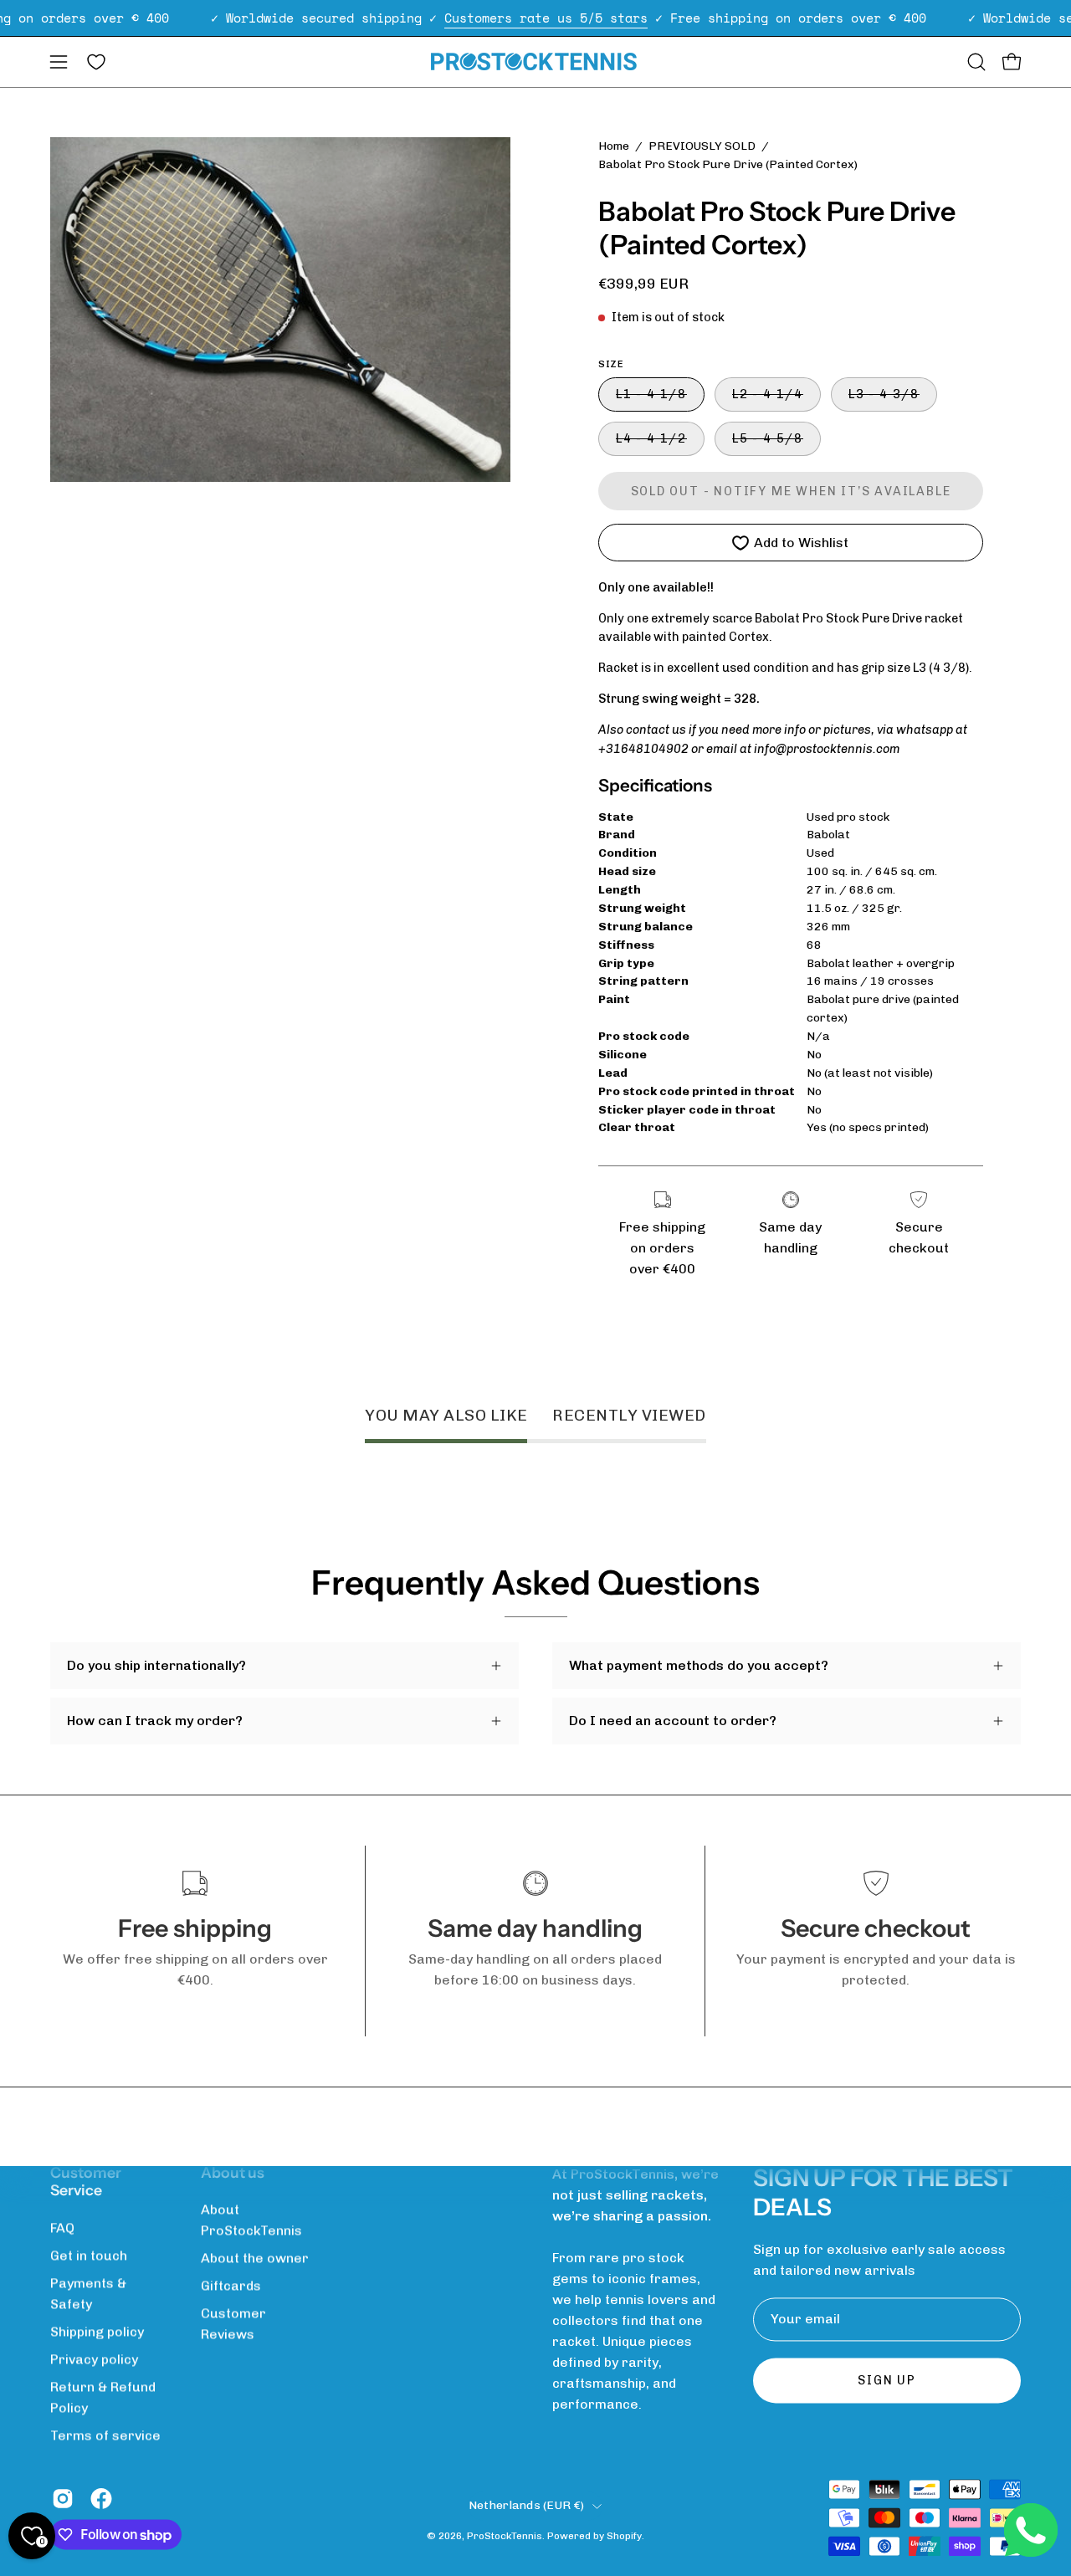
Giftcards (231, 2285)
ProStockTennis (505, 2536)
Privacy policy (94, 2359)
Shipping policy (97, 2331)
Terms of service (105, 2435)
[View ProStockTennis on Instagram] (63, 2498)
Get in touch (89, 2255)
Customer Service (86, 2182)
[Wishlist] (96, 62)
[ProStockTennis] (535, 61)
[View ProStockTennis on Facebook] (101, 2498)
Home (614, 146)
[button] (976, 62)
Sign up (887, 2381)
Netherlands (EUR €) (526, 2505)
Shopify (624, 2536)
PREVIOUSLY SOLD (702, 146)
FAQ (62, 2228)
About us (233, 2172)
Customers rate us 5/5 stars (546, 18)
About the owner (255, 2258)
